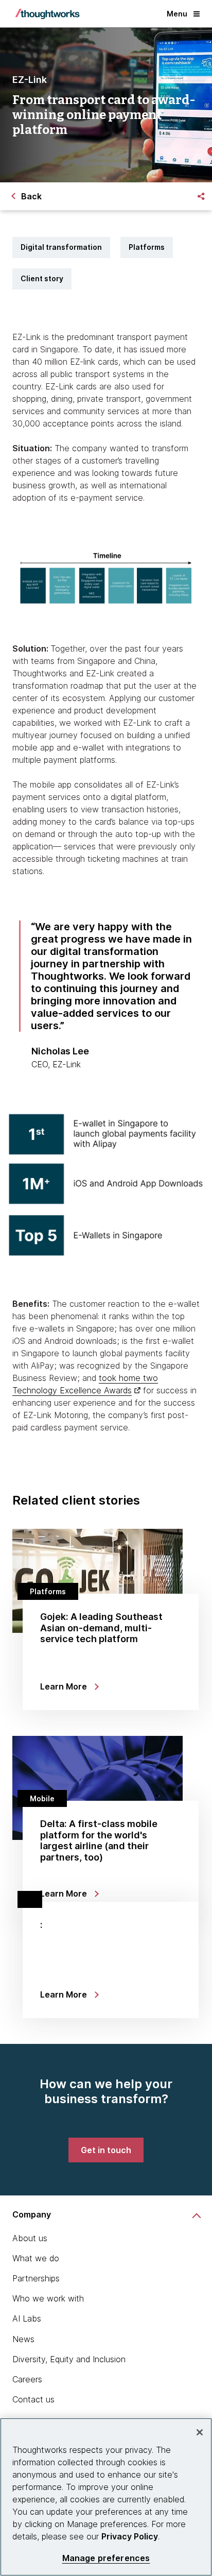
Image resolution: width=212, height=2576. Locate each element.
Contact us (33, 2399)
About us (30, 2238)
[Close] (200, 2432)
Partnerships (36, 2278)
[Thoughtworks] (47, 14)
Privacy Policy (130, 2536)
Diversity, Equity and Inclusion (69, 2359)
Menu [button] (177, 14)
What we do (36, 2258)
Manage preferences (106, 2558)
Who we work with (48, 2298)
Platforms (147, 247)
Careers (27, 2379)
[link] (106, 2150)
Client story (42, 278)
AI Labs (27, 2318)
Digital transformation (61, 247)
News (23, 2339)
